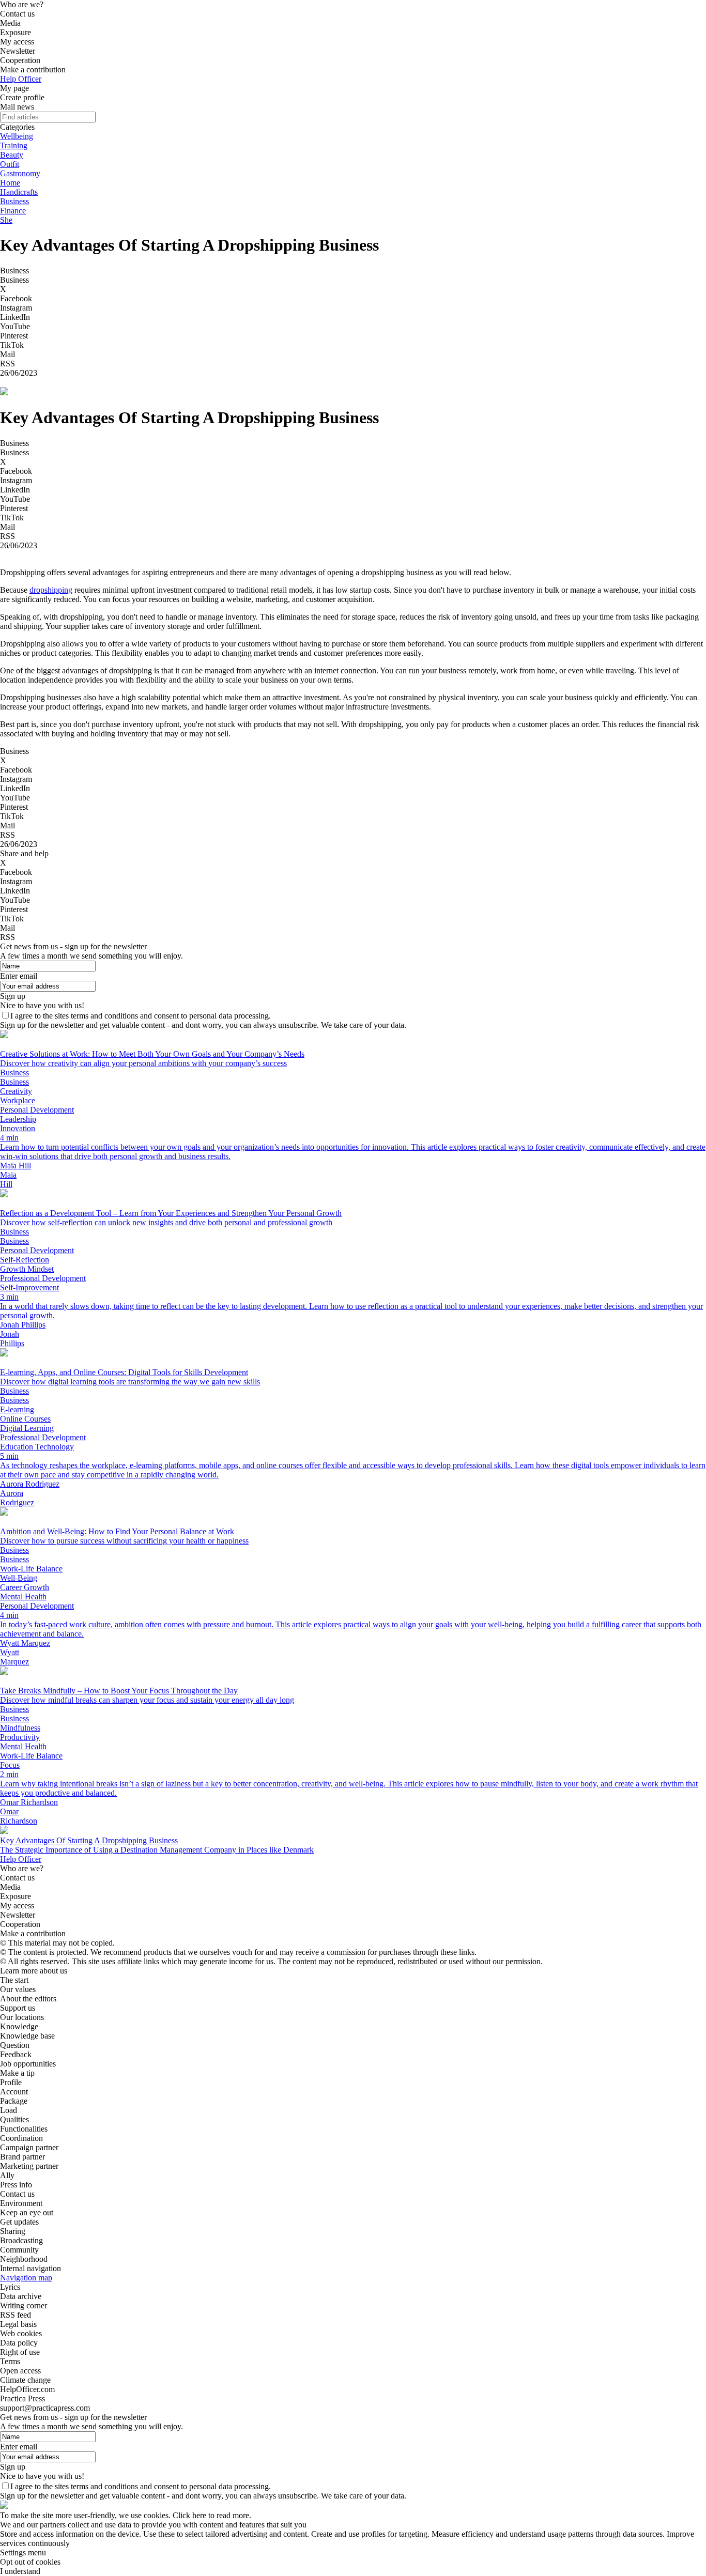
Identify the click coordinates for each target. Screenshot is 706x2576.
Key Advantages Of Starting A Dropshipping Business (89, 1840)
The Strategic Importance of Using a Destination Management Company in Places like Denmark (157, 1850)
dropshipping (51, 590)
